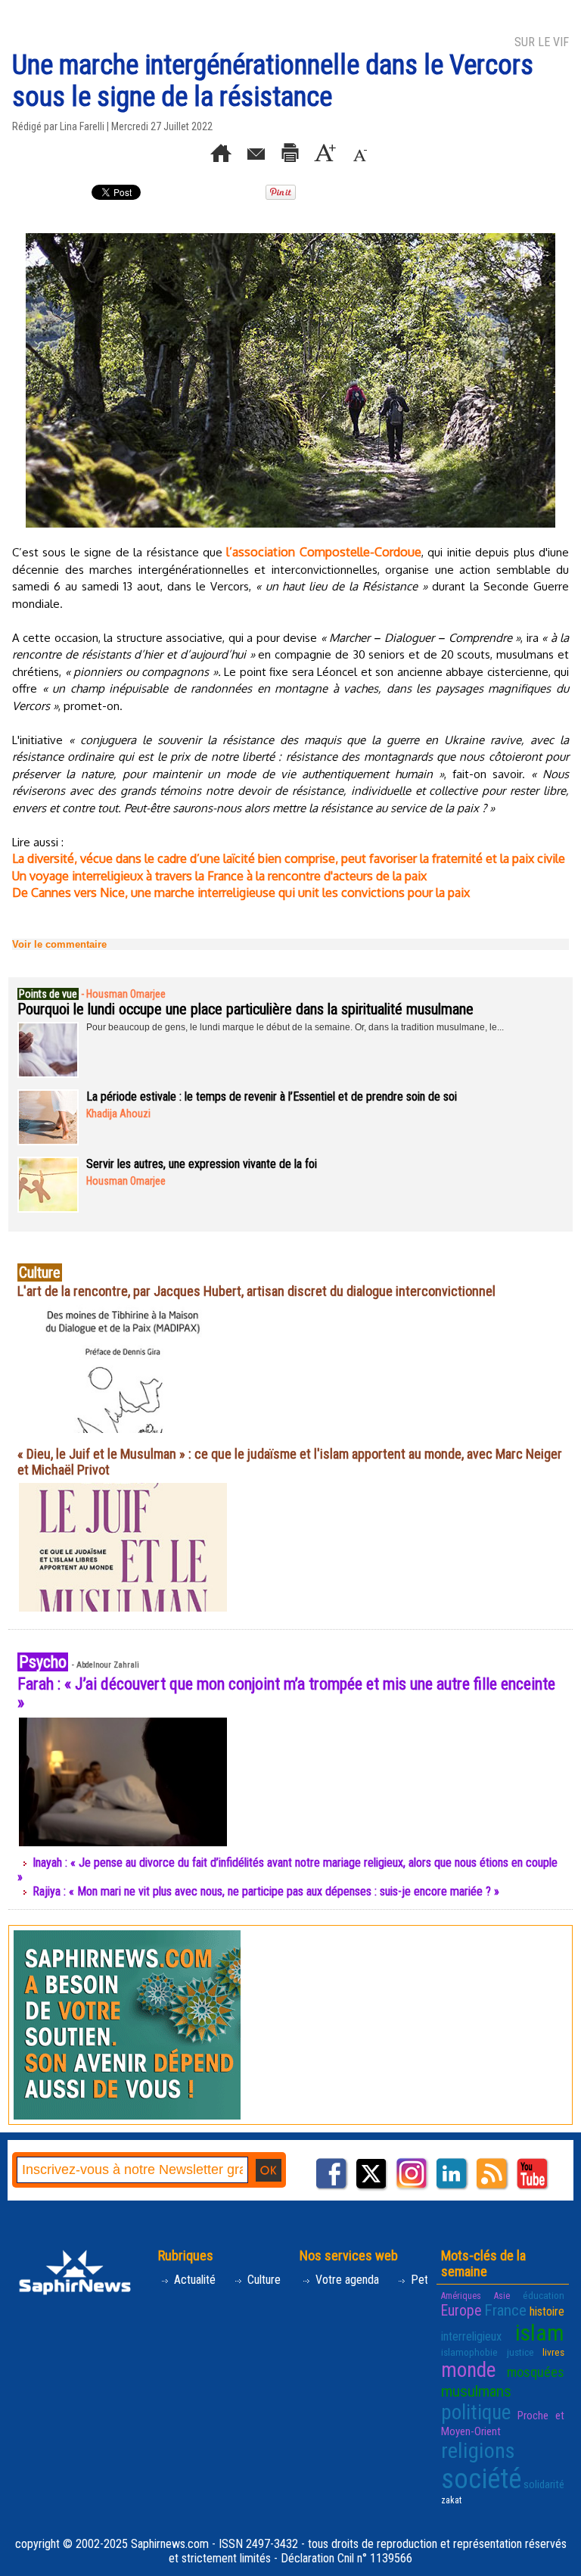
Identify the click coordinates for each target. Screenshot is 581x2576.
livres (553, 2352)
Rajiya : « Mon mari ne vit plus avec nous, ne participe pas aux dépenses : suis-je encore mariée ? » (266, 1891)
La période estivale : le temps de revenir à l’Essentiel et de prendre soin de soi (272, 1096)
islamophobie (469, 2352)
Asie (502, 2296)
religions (478, 2451)
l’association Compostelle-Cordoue (323, 552)
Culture (263, 2280)
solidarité (544, 2484)
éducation (544, 2295)
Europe (461, 2311)
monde (468, 2370)
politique (476, 2412)
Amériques (461, 2296)
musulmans (476, 2391)
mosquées (536, 2372)
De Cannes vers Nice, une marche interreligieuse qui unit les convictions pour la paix (241, 892)
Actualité (193, 2280)
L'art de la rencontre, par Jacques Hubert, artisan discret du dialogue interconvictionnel (256, 1291)
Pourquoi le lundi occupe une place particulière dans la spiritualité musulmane (245, 1009)
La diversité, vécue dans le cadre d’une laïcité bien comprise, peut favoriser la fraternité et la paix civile (289, 858)
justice (520, 2352)
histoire (547, 2311)
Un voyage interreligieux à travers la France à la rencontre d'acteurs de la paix (219, 876)
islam (540, 2333)
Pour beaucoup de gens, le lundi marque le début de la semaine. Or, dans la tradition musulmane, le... (295, 1027)
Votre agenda (346, 2280)
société (481, 2479)
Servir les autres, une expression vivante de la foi (202, 1164)
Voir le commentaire (59, 944)
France (505, 2310)
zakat (451, 2500)
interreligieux (471, 2336)
